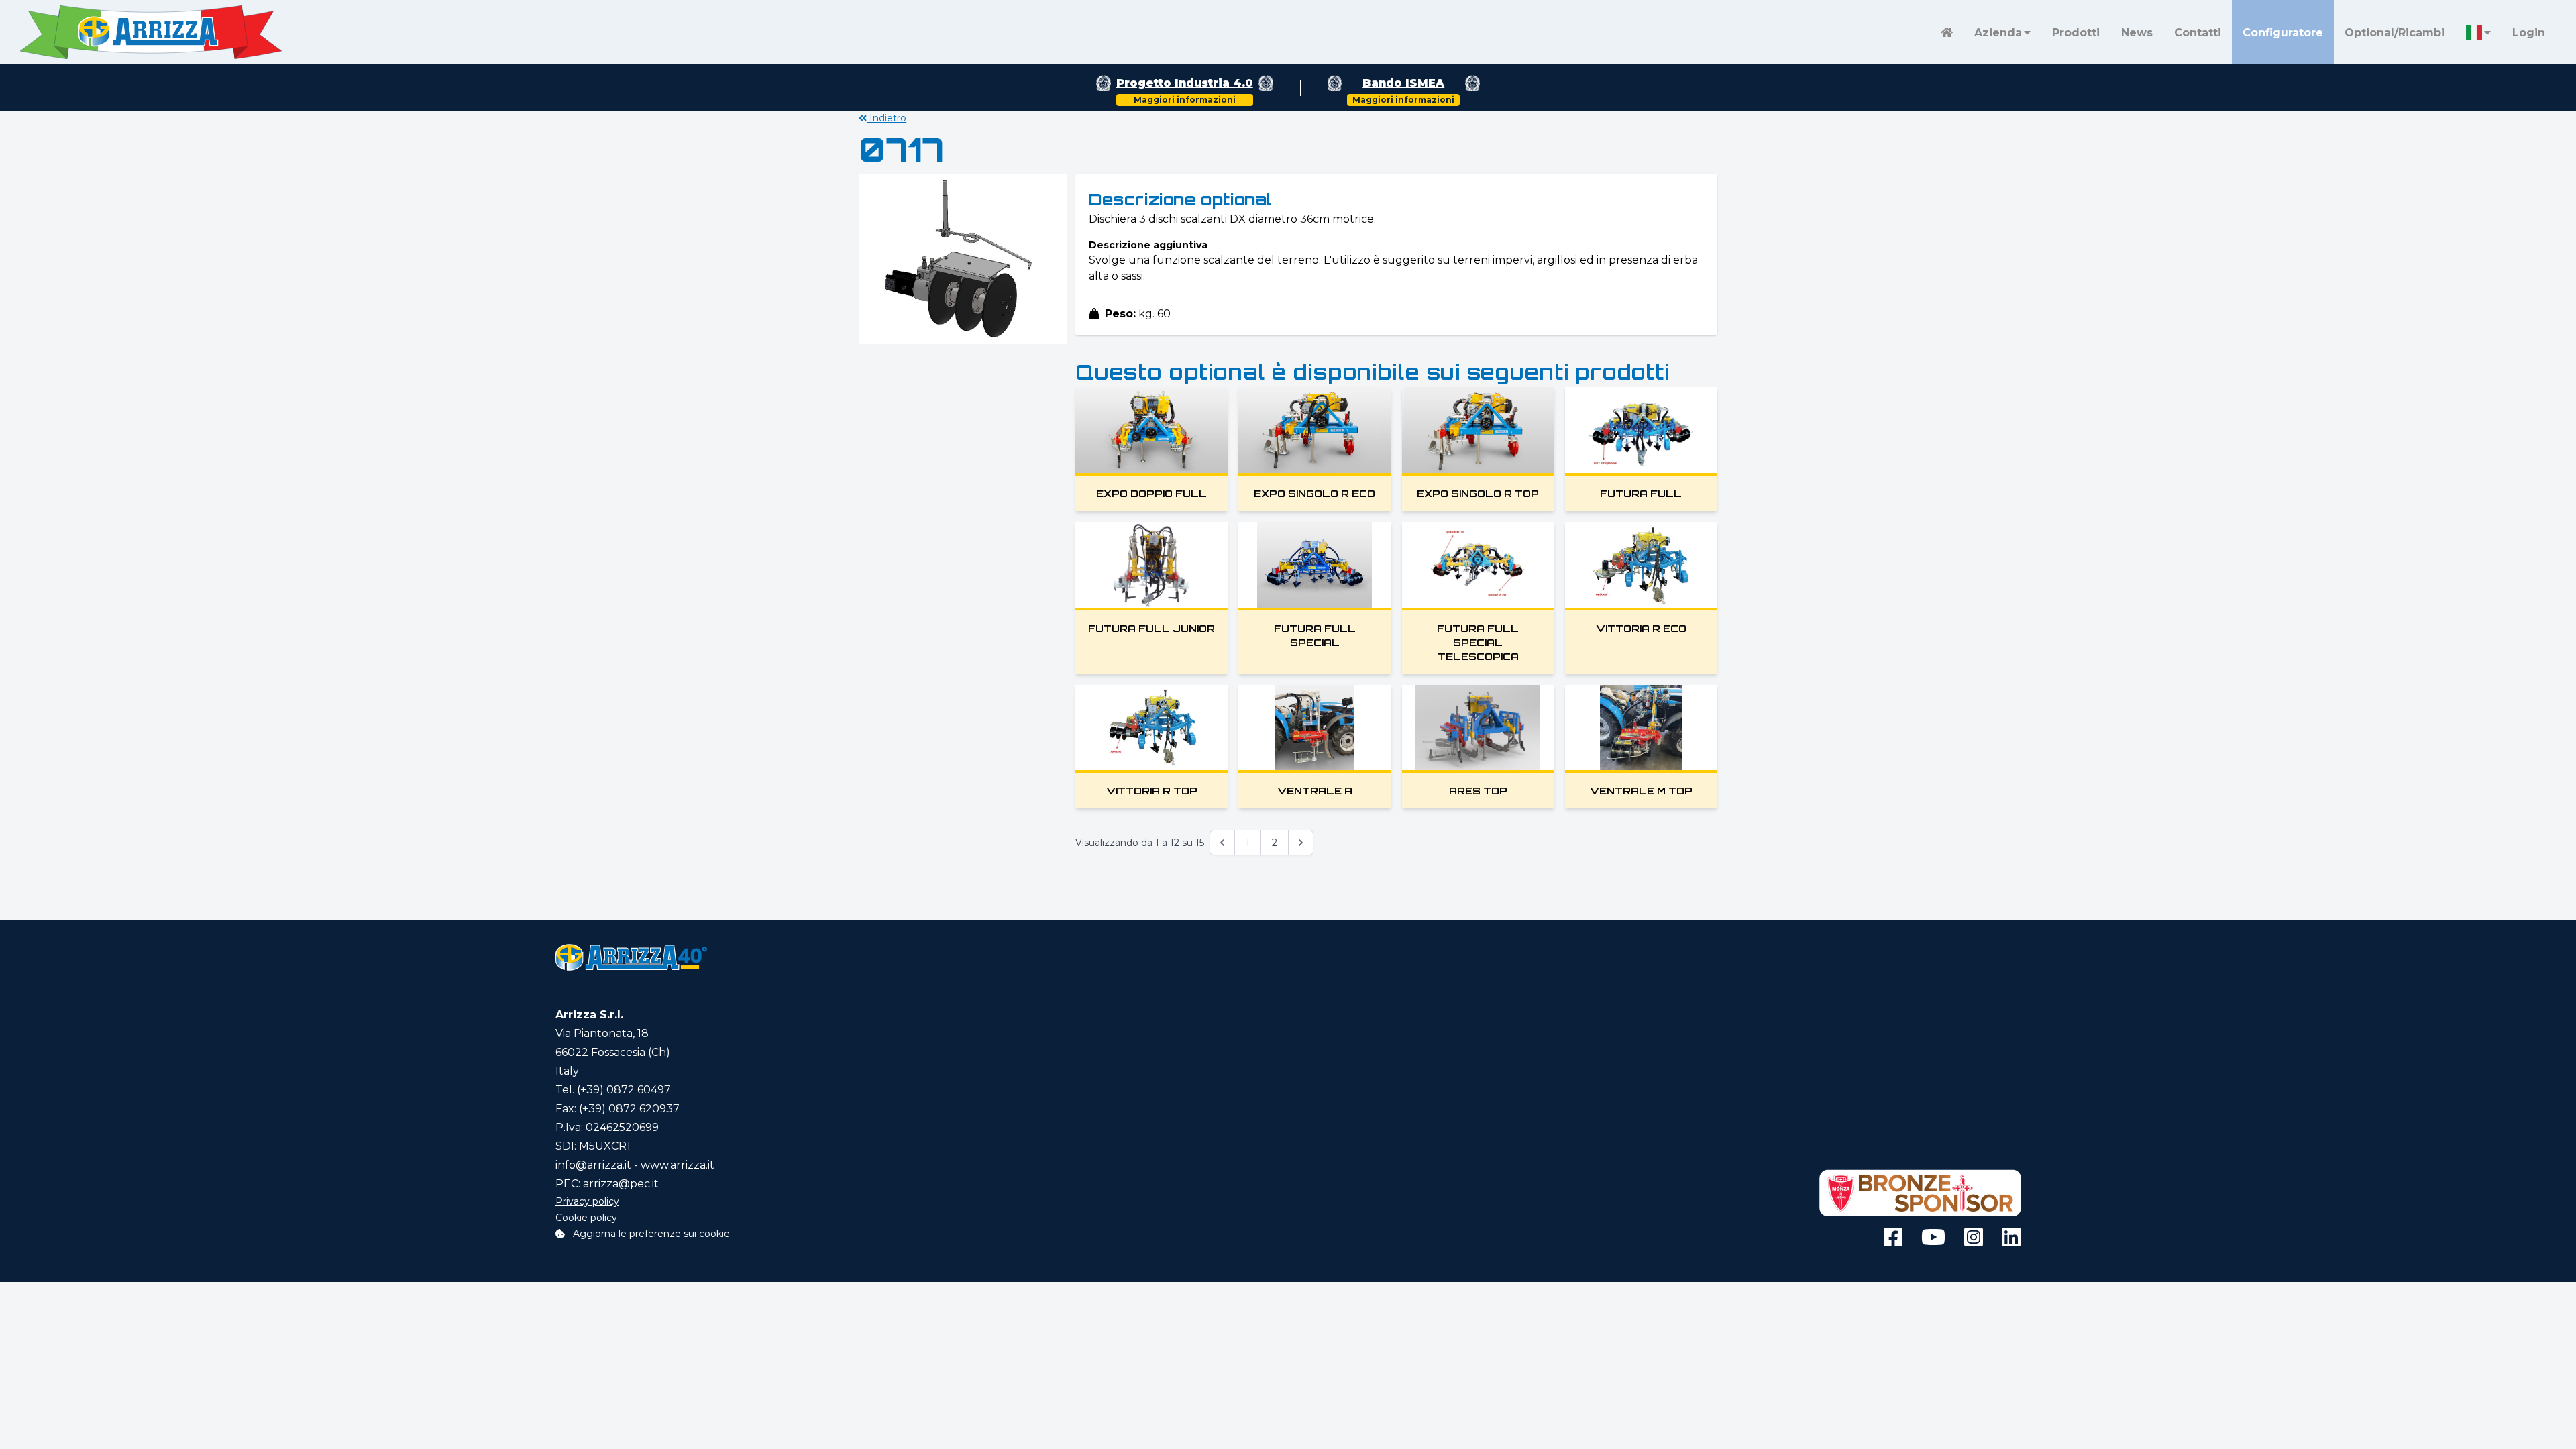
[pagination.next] (1301, 843)
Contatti (2198, 33)
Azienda (1998, 33)
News (2137, 33)
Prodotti (2076, 33)
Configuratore (2283, 33)
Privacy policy (587, 1201)
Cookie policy (586, 1218)
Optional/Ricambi (2395, 33)
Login (2529, 33)
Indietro (887, 118)
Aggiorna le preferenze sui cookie (650, 1234)
